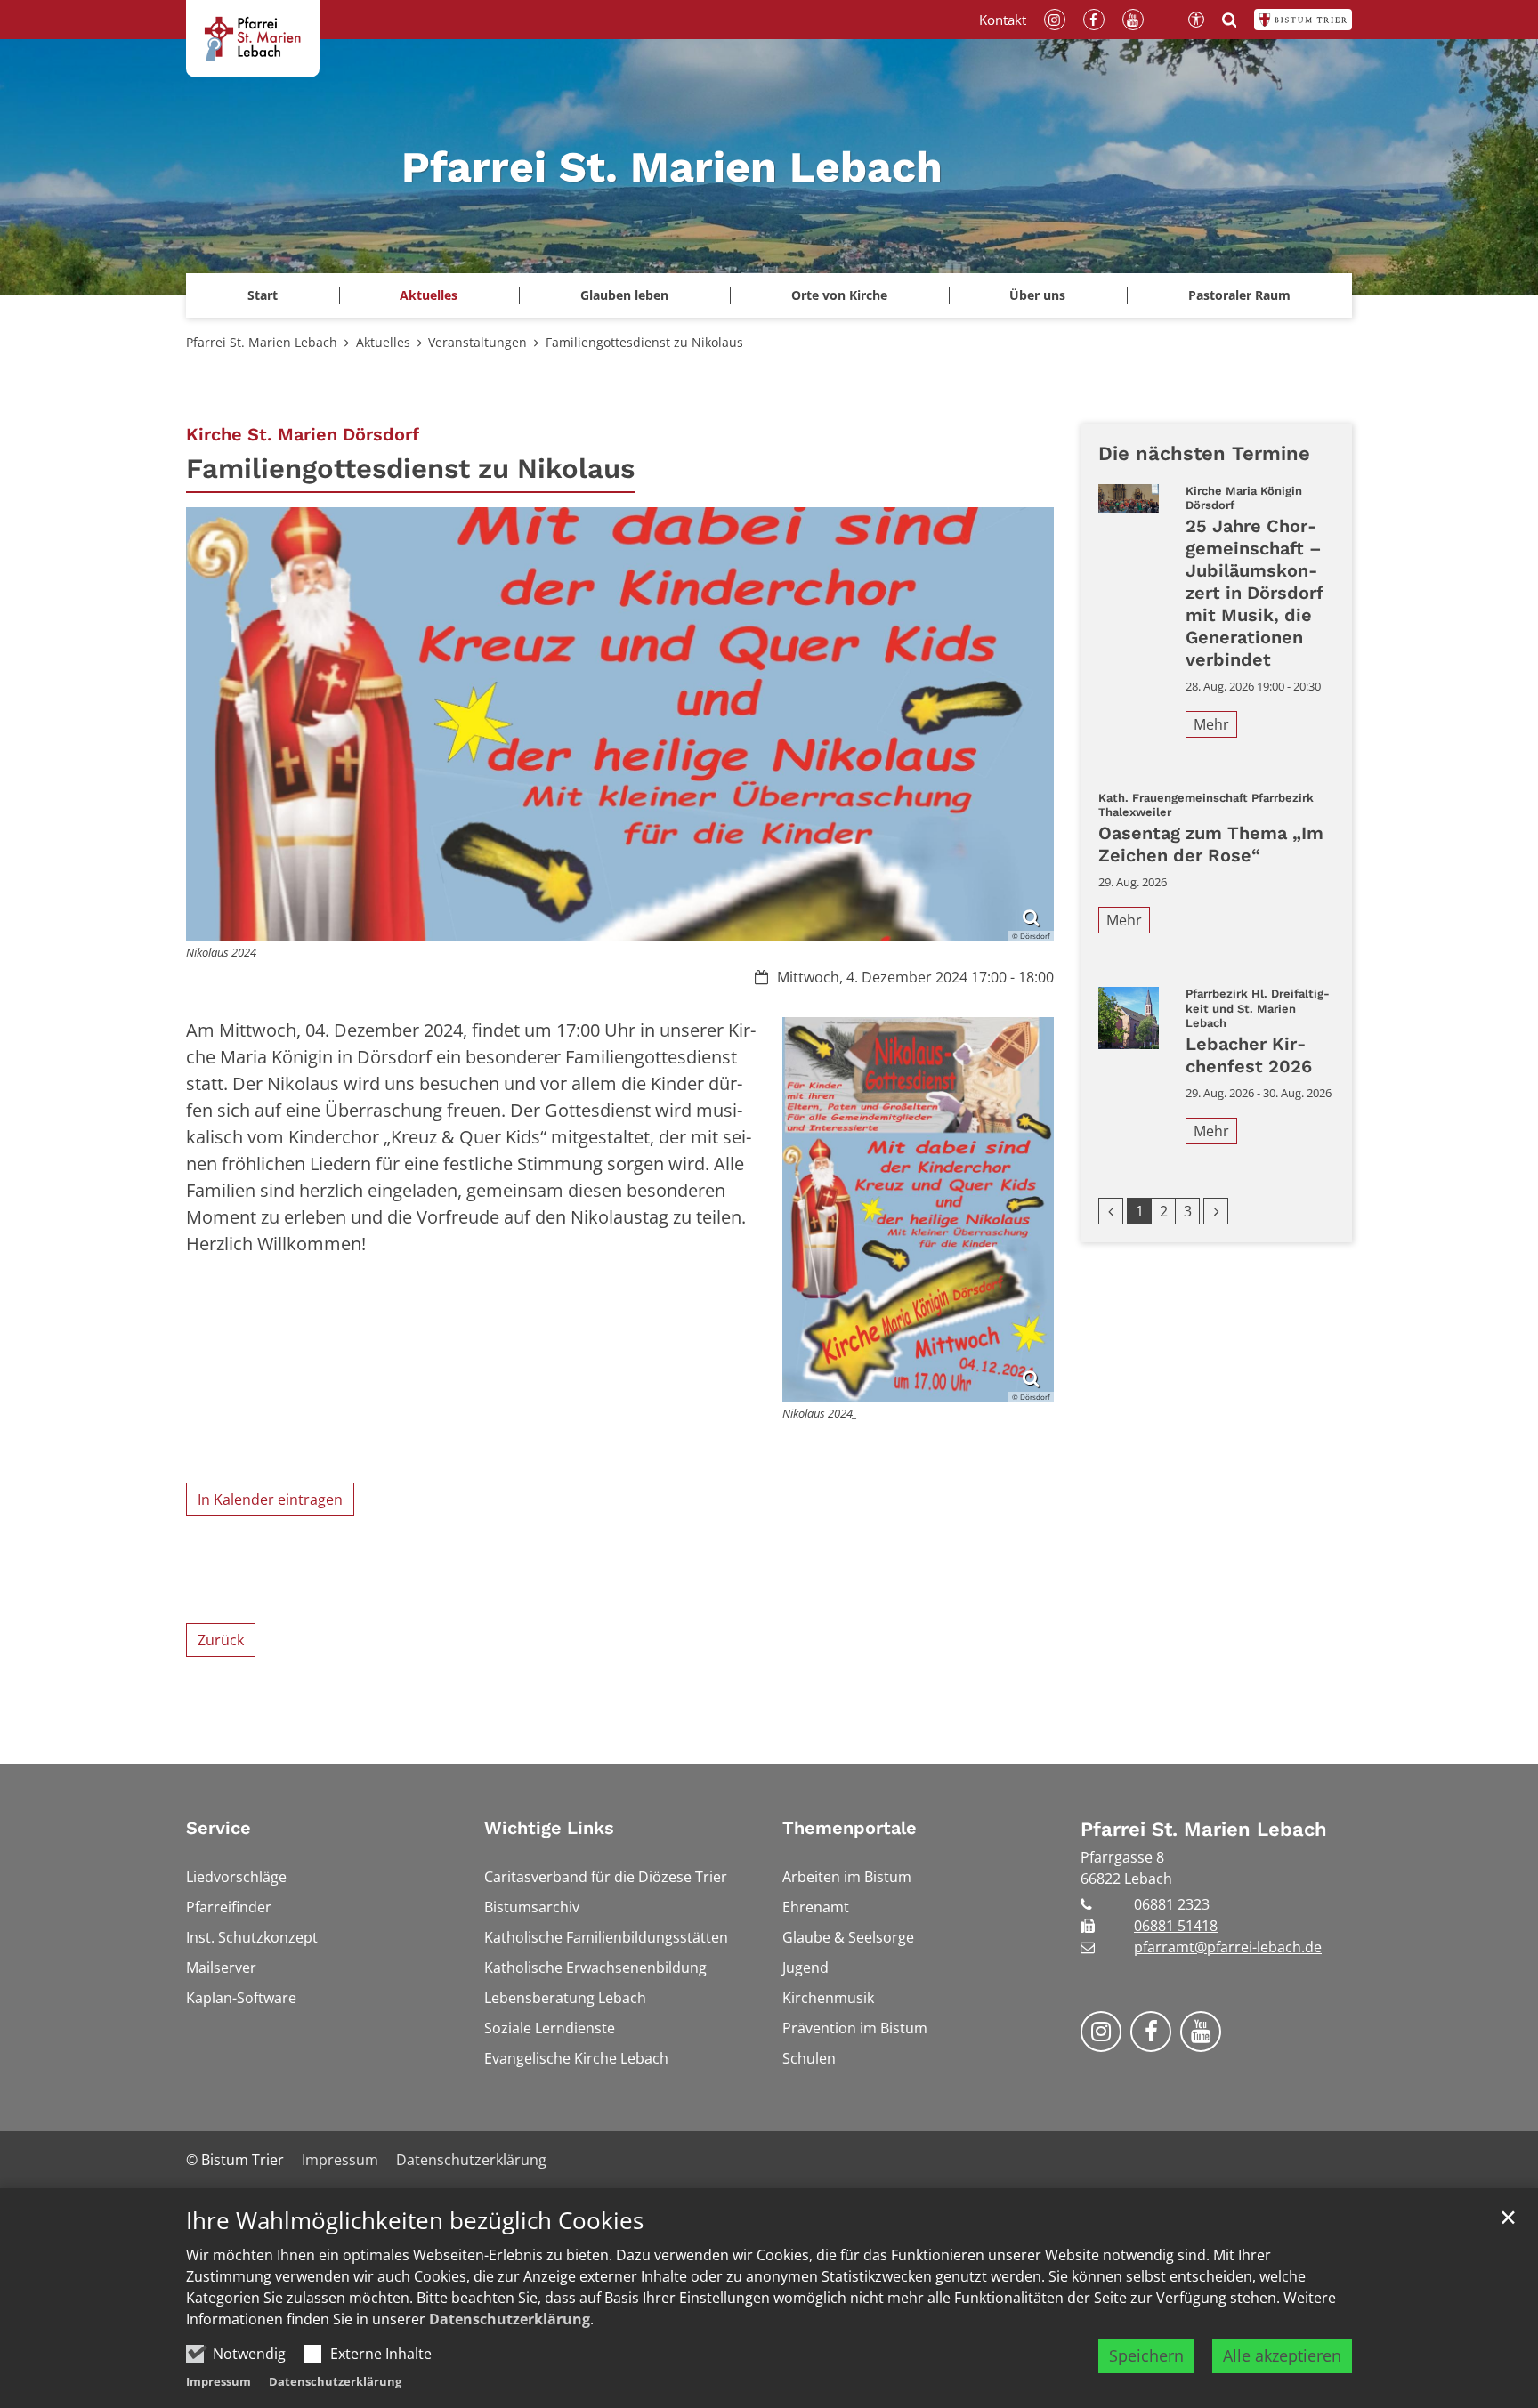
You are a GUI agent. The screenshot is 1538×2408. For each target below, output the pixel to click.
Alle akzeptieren (1282, 2355)
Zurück (221, 1640)
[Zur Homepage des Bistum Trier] (1303, 20)
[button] (429, 295)
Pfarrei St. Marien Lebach (262, 342)
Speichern (1146, 2355)
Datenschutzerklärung (510, 2319)
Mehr (1211, 724)
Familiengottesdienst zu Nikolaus (644, 342)
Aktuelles (383, 342)
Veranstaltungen (478, 342)
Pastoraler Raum (1239, 295)
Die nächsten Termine (1204, 453)
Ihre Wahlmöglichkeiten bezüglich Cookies (415, 2221)
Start (263, 295)
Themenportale (850, 1828)
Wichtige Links (549, 1828)
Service (219, 1828)
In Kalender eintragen (270, 1499)
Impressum (219, 2381)
